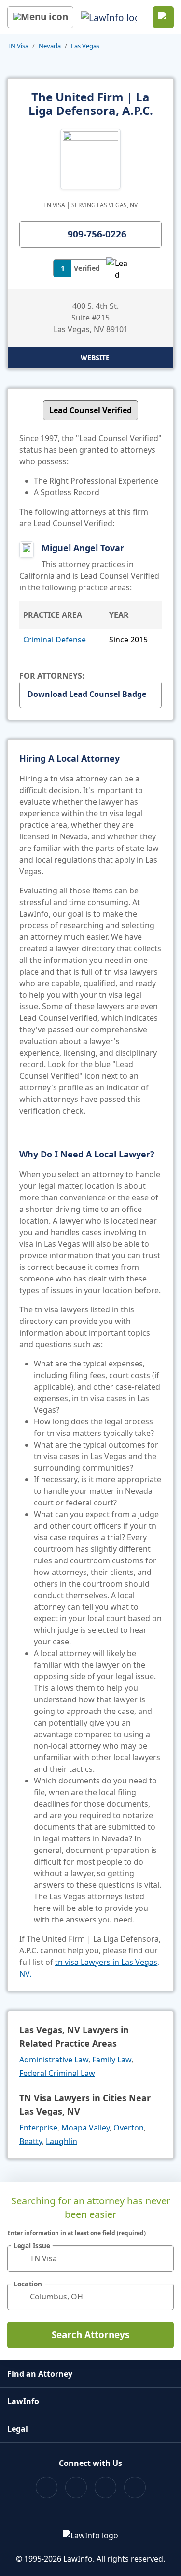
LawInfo (23, 2401)
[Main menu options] (40, 17)
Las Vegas (85, 46)
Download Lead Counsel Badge (87, 694)
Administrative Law (54, 2060)
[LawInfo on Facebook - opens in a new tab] (47, 2487)
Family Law (112, 2060)
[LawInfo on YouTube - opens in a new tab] (105, 2487)
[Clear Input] (162, 2258)
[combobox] (90, 2259)
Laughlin (62, 2141)
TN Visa (18, 46)
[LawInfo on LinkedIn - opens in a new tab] (135, 2487)
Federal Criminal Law (57, 2073)
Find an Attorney (40, 2374)
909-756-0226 (97, 234)
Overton (129, 2128)
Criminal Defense (55, 640)
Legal (18, 2429)
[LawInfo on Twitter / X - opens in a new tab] (76, 2487)
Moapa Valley (85, 2128)
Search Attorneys (90, 2335)
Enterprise (38, 2128)
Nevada (50, 46)
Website (95, 357)
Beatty (31, 2141)
